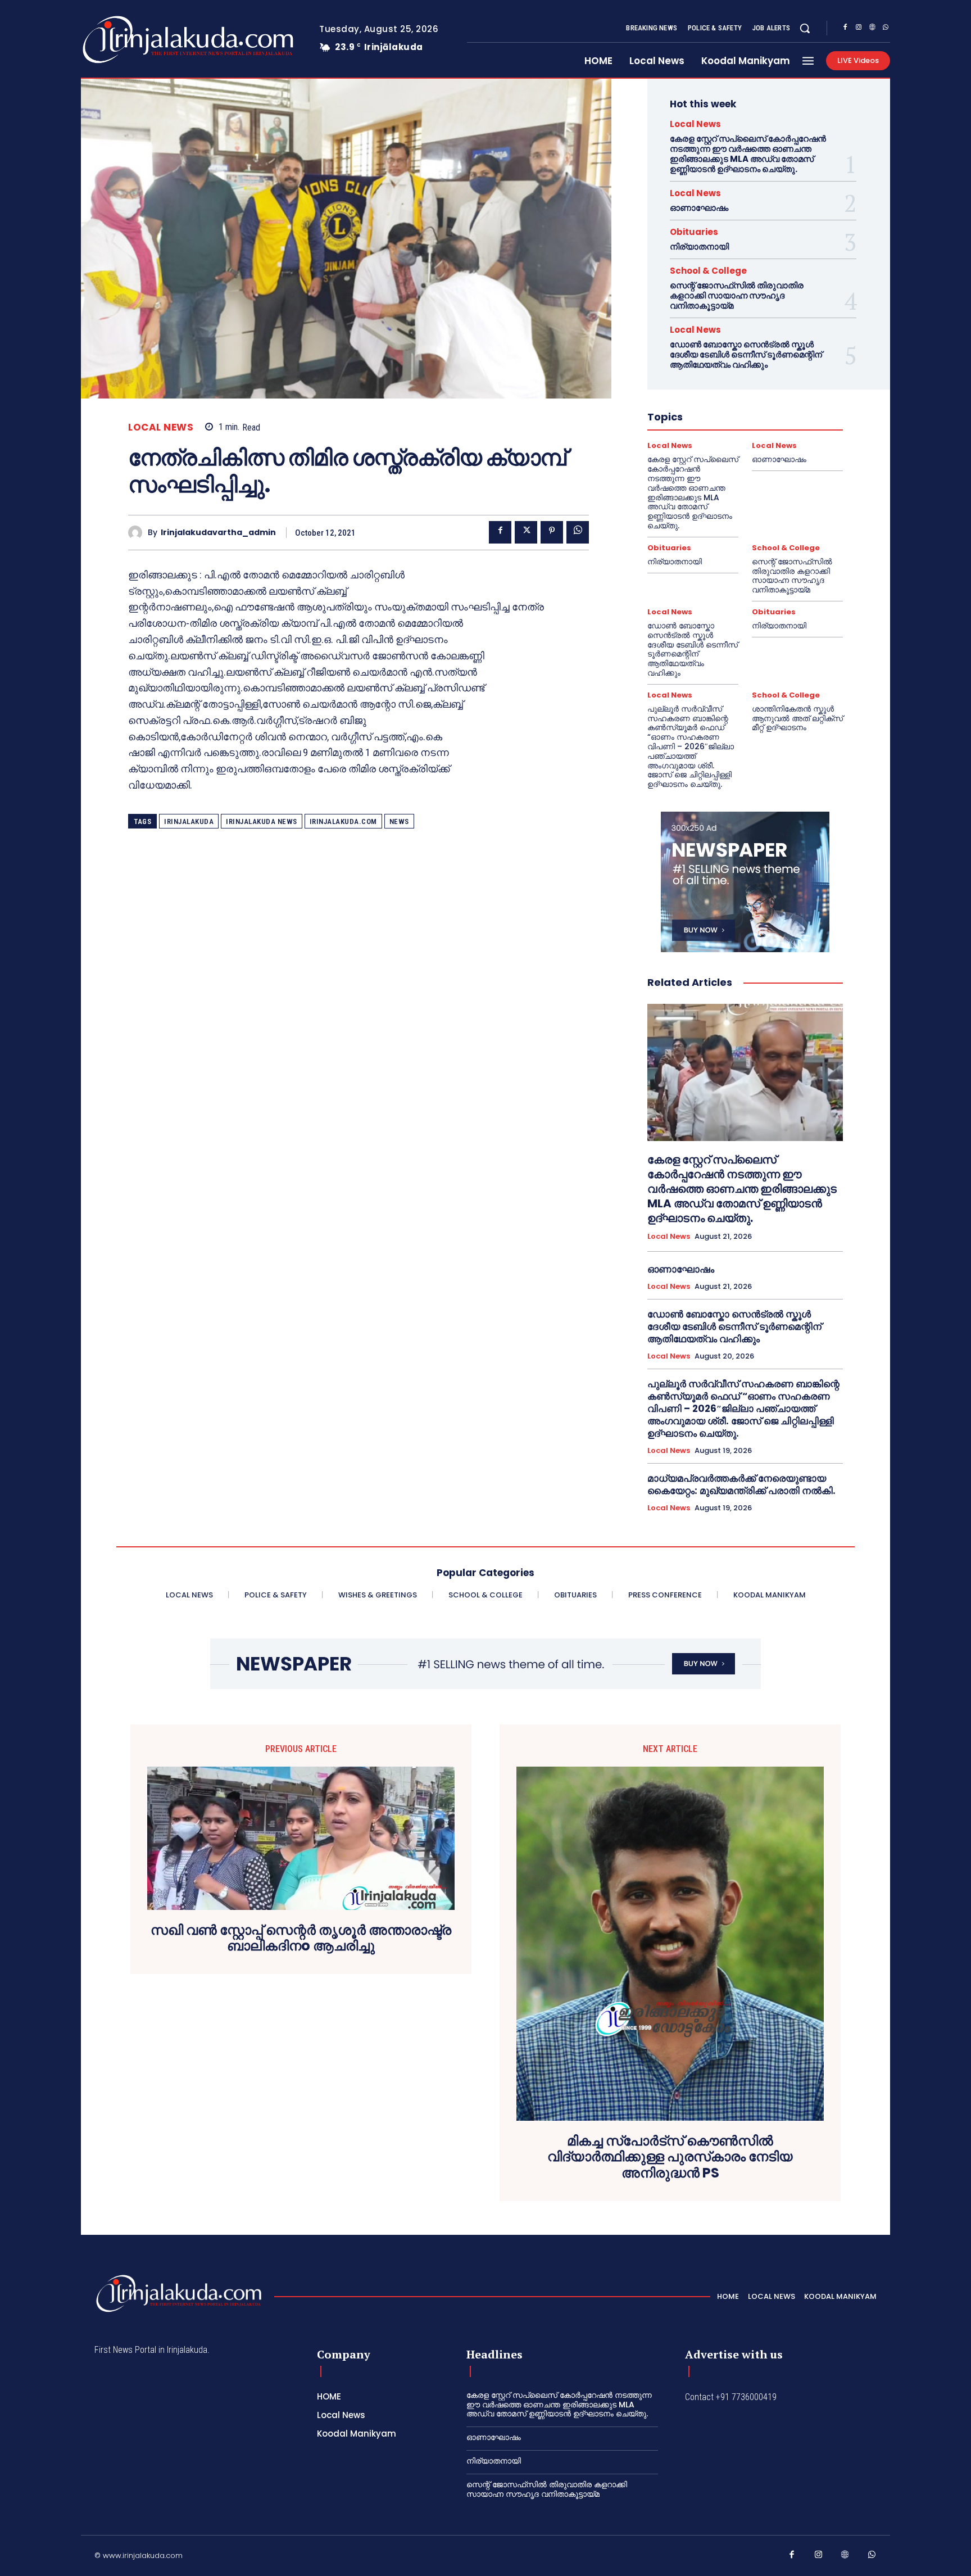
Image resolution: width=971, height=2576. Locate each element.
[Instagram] (859, 29)
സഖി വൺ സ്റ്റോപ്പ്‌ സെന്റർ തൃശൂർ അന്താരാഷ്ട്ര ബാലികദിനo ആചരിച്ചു (301, 1939)
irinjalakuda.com (343, 821)
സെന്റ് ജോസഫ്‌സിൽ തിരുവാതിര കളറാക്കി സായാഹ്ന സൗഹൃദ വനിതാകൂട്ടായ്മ (737, 295)
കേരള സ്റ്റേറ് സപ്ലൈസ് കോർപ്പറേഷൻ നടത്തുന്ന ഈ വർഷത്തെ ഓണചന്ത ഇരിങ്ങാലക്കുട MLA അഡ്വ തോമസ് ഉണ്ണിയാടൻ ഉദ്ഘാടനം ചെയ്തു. (748, 154)
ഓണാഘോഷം (699, 208)
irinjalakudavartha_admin (218, 533)
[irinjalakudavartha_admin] (138, 533)
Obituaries (694, 232)
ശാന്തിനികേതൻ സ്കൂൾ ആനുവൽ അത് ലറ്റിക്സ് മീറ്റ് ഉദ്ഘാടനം (797, 718)
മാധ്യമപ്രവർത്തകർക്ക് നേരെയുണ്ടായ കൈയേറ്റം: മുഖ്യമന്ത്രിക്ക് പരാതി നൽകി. (741, 1484)
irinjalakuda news (262, 821)
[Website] (872, 29)
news (399, 821)
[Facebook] (845, 29)
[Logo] (144, 40)
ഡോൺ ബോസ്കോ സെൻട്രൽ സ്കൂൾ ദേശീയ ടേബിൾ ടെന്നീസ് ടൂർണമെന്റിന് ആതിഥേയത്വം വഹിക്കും (746, 354)
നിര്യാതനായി (699, 246)
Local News (161, 427)
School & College (708, 271)
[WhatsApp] (886, 29)
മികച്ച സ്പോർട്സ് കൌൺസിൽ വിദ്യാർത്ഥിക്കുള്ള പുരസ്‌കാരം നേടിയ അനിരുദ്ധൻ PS (670, 2157)
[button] (805, 28)
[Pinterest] (552, 532)
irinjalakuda (189, 821)
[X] (526, 532)
